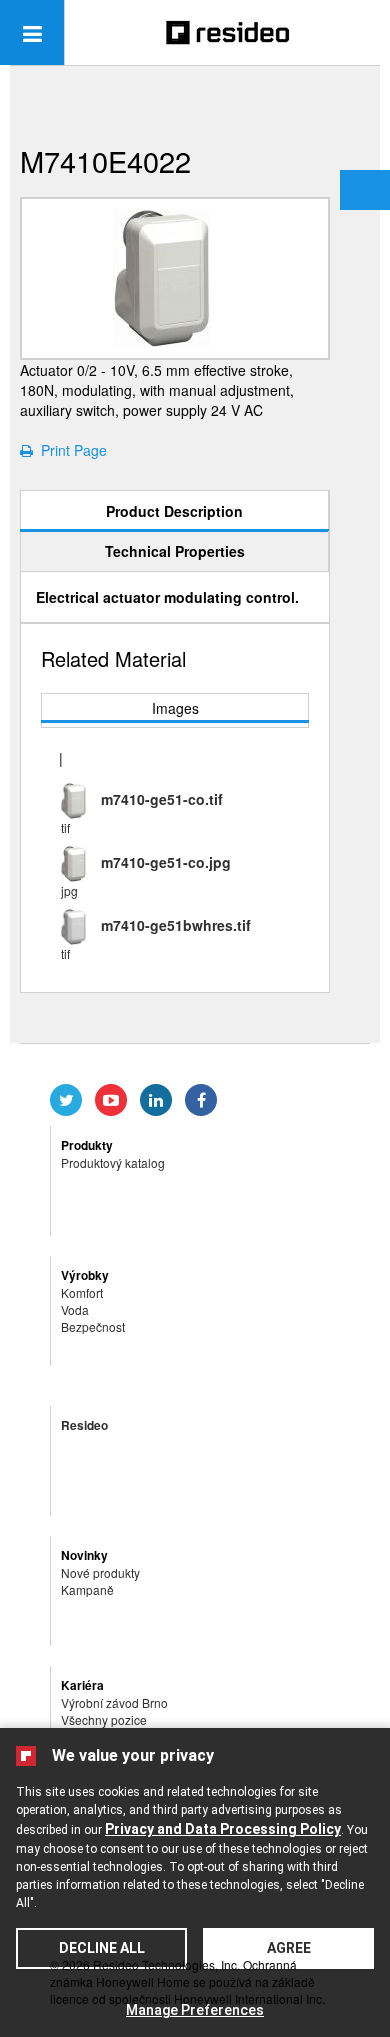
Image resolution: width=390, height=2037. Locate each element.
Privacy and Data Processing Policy (223, 1829)
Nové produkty (100, 1572)
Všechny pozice (104, 1719)
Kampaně (87, 1589)
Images (175, 708)
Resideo (84, 1425)
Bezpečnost (93, 1326)
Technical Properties (175, 551)
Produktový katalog (113, 1162)
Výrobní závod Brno (114, 1702)
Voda (75, 1309)
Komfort (82, 1292)
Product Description (174, 511)
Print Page (70, 450)
